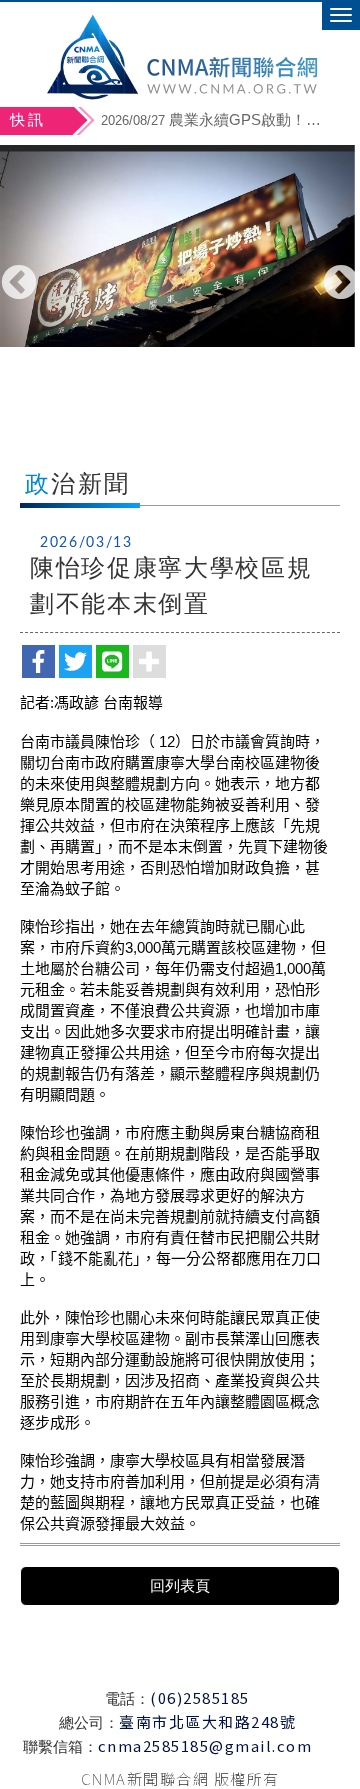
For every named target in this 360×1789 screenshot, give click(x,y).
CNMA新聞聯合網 (180, 54)
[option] (180, 246)
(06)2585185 (200, 1697)
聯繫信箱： (60, 1746)
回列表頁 (180, 1585)
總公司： (89, 1722)
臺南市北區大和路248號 (207, 1721)
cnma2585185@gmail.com (205, 1745)
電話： (127, 1698)
